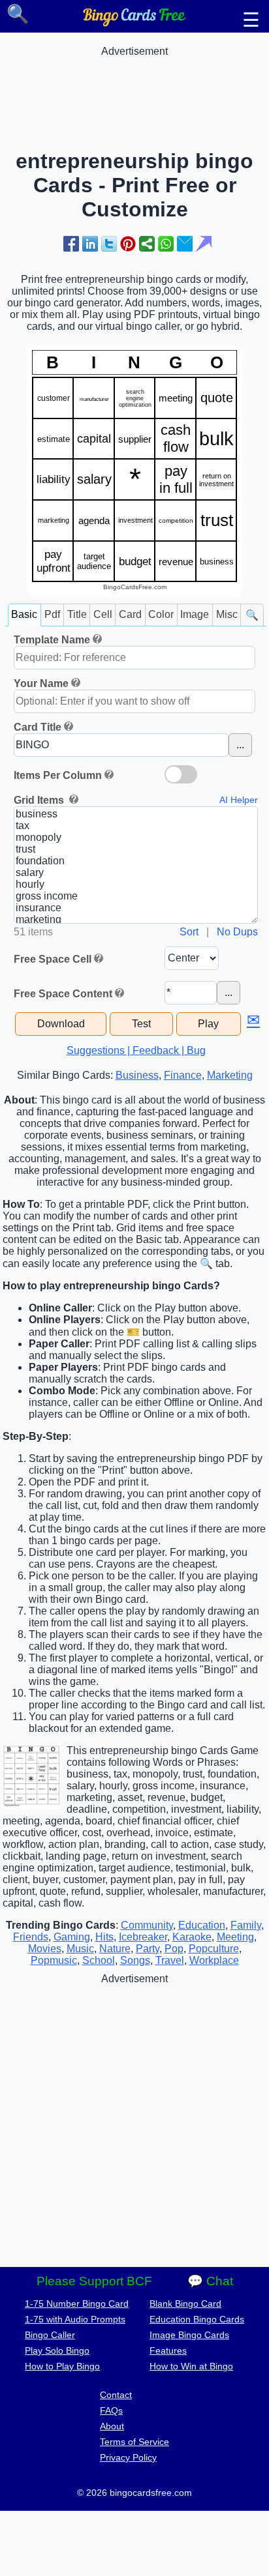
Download (61, 1024)
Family (246, 1925)
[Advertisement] (134, 90)
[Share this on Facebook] (71, 244)
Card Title (38, 727)
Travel (170, 1960)
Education (202, 1925)
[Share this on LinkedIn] (90, 244)
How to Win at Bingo (191, 2366)
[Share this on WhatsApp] (166, 244)
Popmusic (54, 1960)
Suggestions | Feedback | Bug (136, 1050)
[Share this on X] (109, 244)
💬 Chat (210, 2281)
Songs (135, 1960)
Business (137, 1075)
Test (141, 1024)
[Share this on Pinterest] (128, 244)
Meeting (235, 1937)
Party (148, 1949)
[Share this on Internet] (204, 244)
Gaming (72, 1937)
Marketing (230, 1075)
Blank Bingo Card (185, 2304)
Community (147, 1925)
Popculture (214, 1949)
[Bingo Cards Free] (134, 23)
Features (168, 2350)
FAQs (111, 2410)
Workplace (214, 1960)
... (240, 745)
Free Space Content (63, 994)
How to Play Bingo (62, 2366)
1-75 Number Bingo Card (77, 2304)
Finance (183, 1075)
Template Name (52, 640)
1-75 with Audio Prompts (75, 2319)
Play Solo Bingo (57, 2350)
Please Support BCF (94, 2281)
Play (208, 1024)
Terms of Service (134, 2442)
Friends (31, 1937)
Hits (104, 1937)
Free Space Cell (53, 959)
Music (80, 1949)
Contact (116, 2395)
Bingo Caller (50, 2335)
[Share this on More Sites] (147, 244)
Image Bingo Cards (189, 2335)
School (99, 1960)
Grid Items (40, 800)
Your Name (41, 683)
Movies (45, 1949)
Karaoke (192, 1937)
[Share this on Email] (185, 244)
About (112, 2426)
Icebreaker (143, 1937)
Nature (115, 1949)
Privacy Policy (128, 2457)
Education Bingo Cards (197, 2319)
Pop (174, 1949)
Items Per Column (58, 775)
